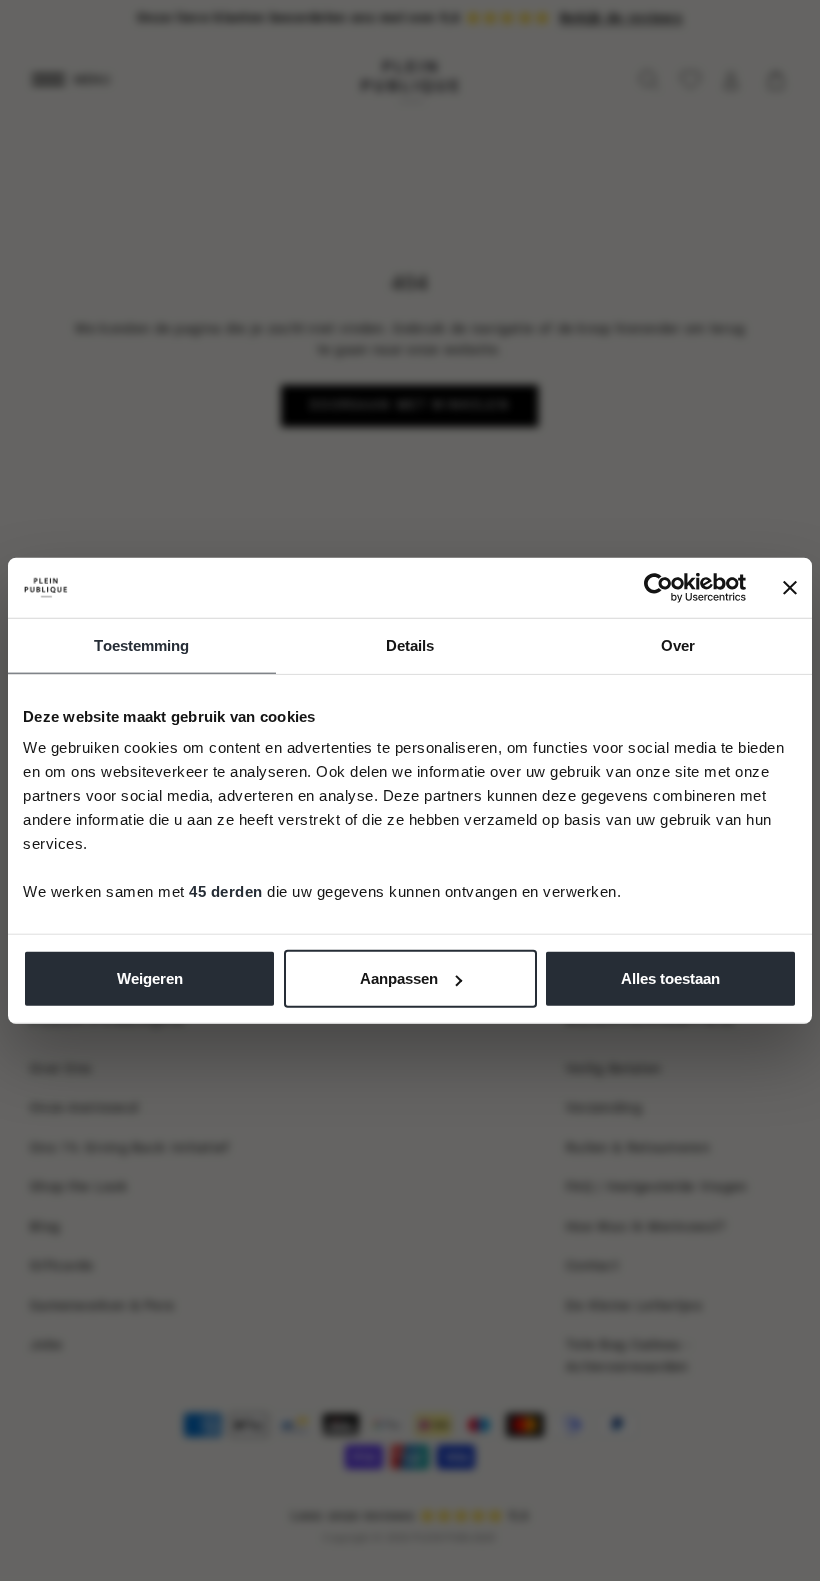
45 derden (226, 891)
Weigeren (150, 978)
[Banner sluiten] (790, 587)
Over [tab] (678, 644)
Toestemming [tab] (141, 644)
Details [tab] (410, 644)
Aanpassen (399, 978)
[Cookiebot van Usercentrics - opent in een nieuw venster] (658, 587)
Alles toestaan (670, 978)
